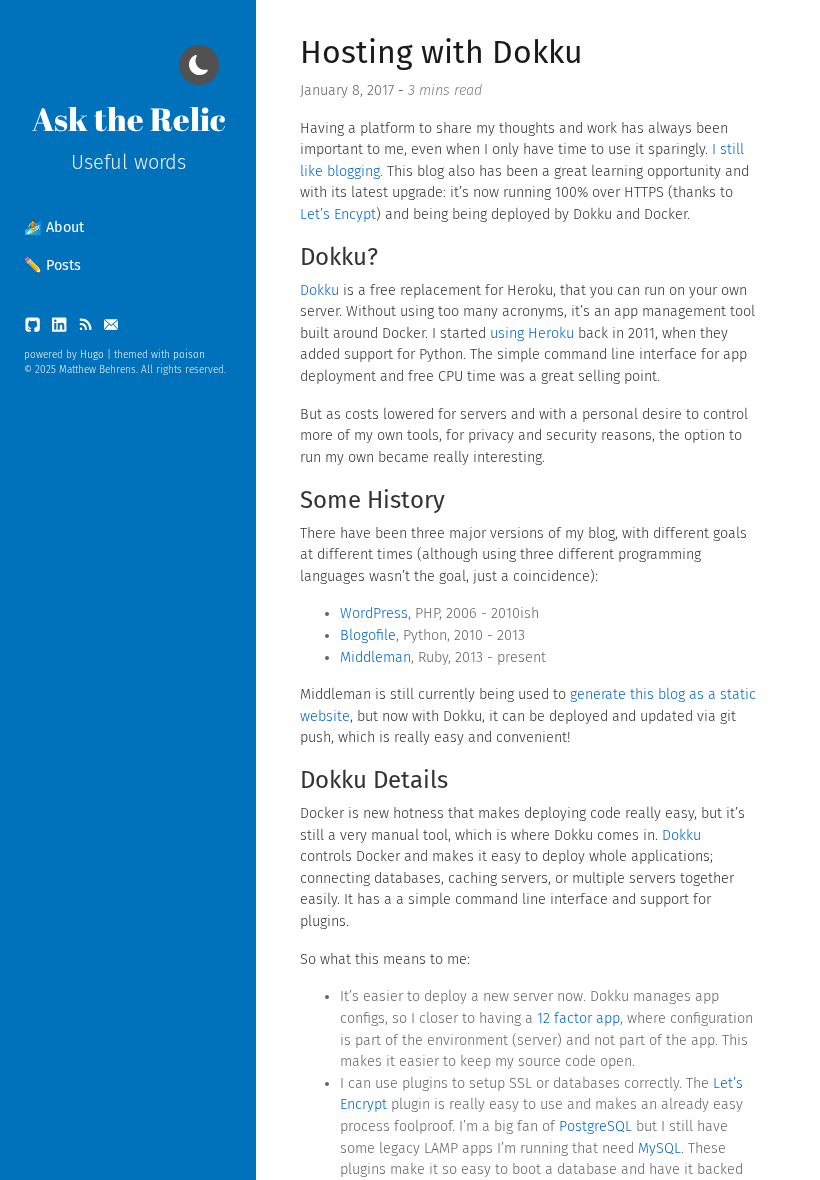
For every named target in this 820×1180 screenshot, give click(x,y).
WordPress (374, 613)
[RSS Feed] (87, 329)
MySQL (659, 1148)
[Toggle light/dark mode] (199, 65)
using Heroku (532, 333)
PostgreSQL (595, 1126)
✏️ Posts (52, 265)
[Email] (111, 329)
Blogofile (368, 635)
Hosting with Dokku (441, 52)
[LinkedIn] (61, 329)
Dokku (319, 290)
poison (189, 355)
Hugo (92, 355)
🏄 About (54, 227)
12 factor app (578, 1018)
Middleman (375, 657)
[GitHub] (34, 329)
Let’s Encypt (338, 214)
